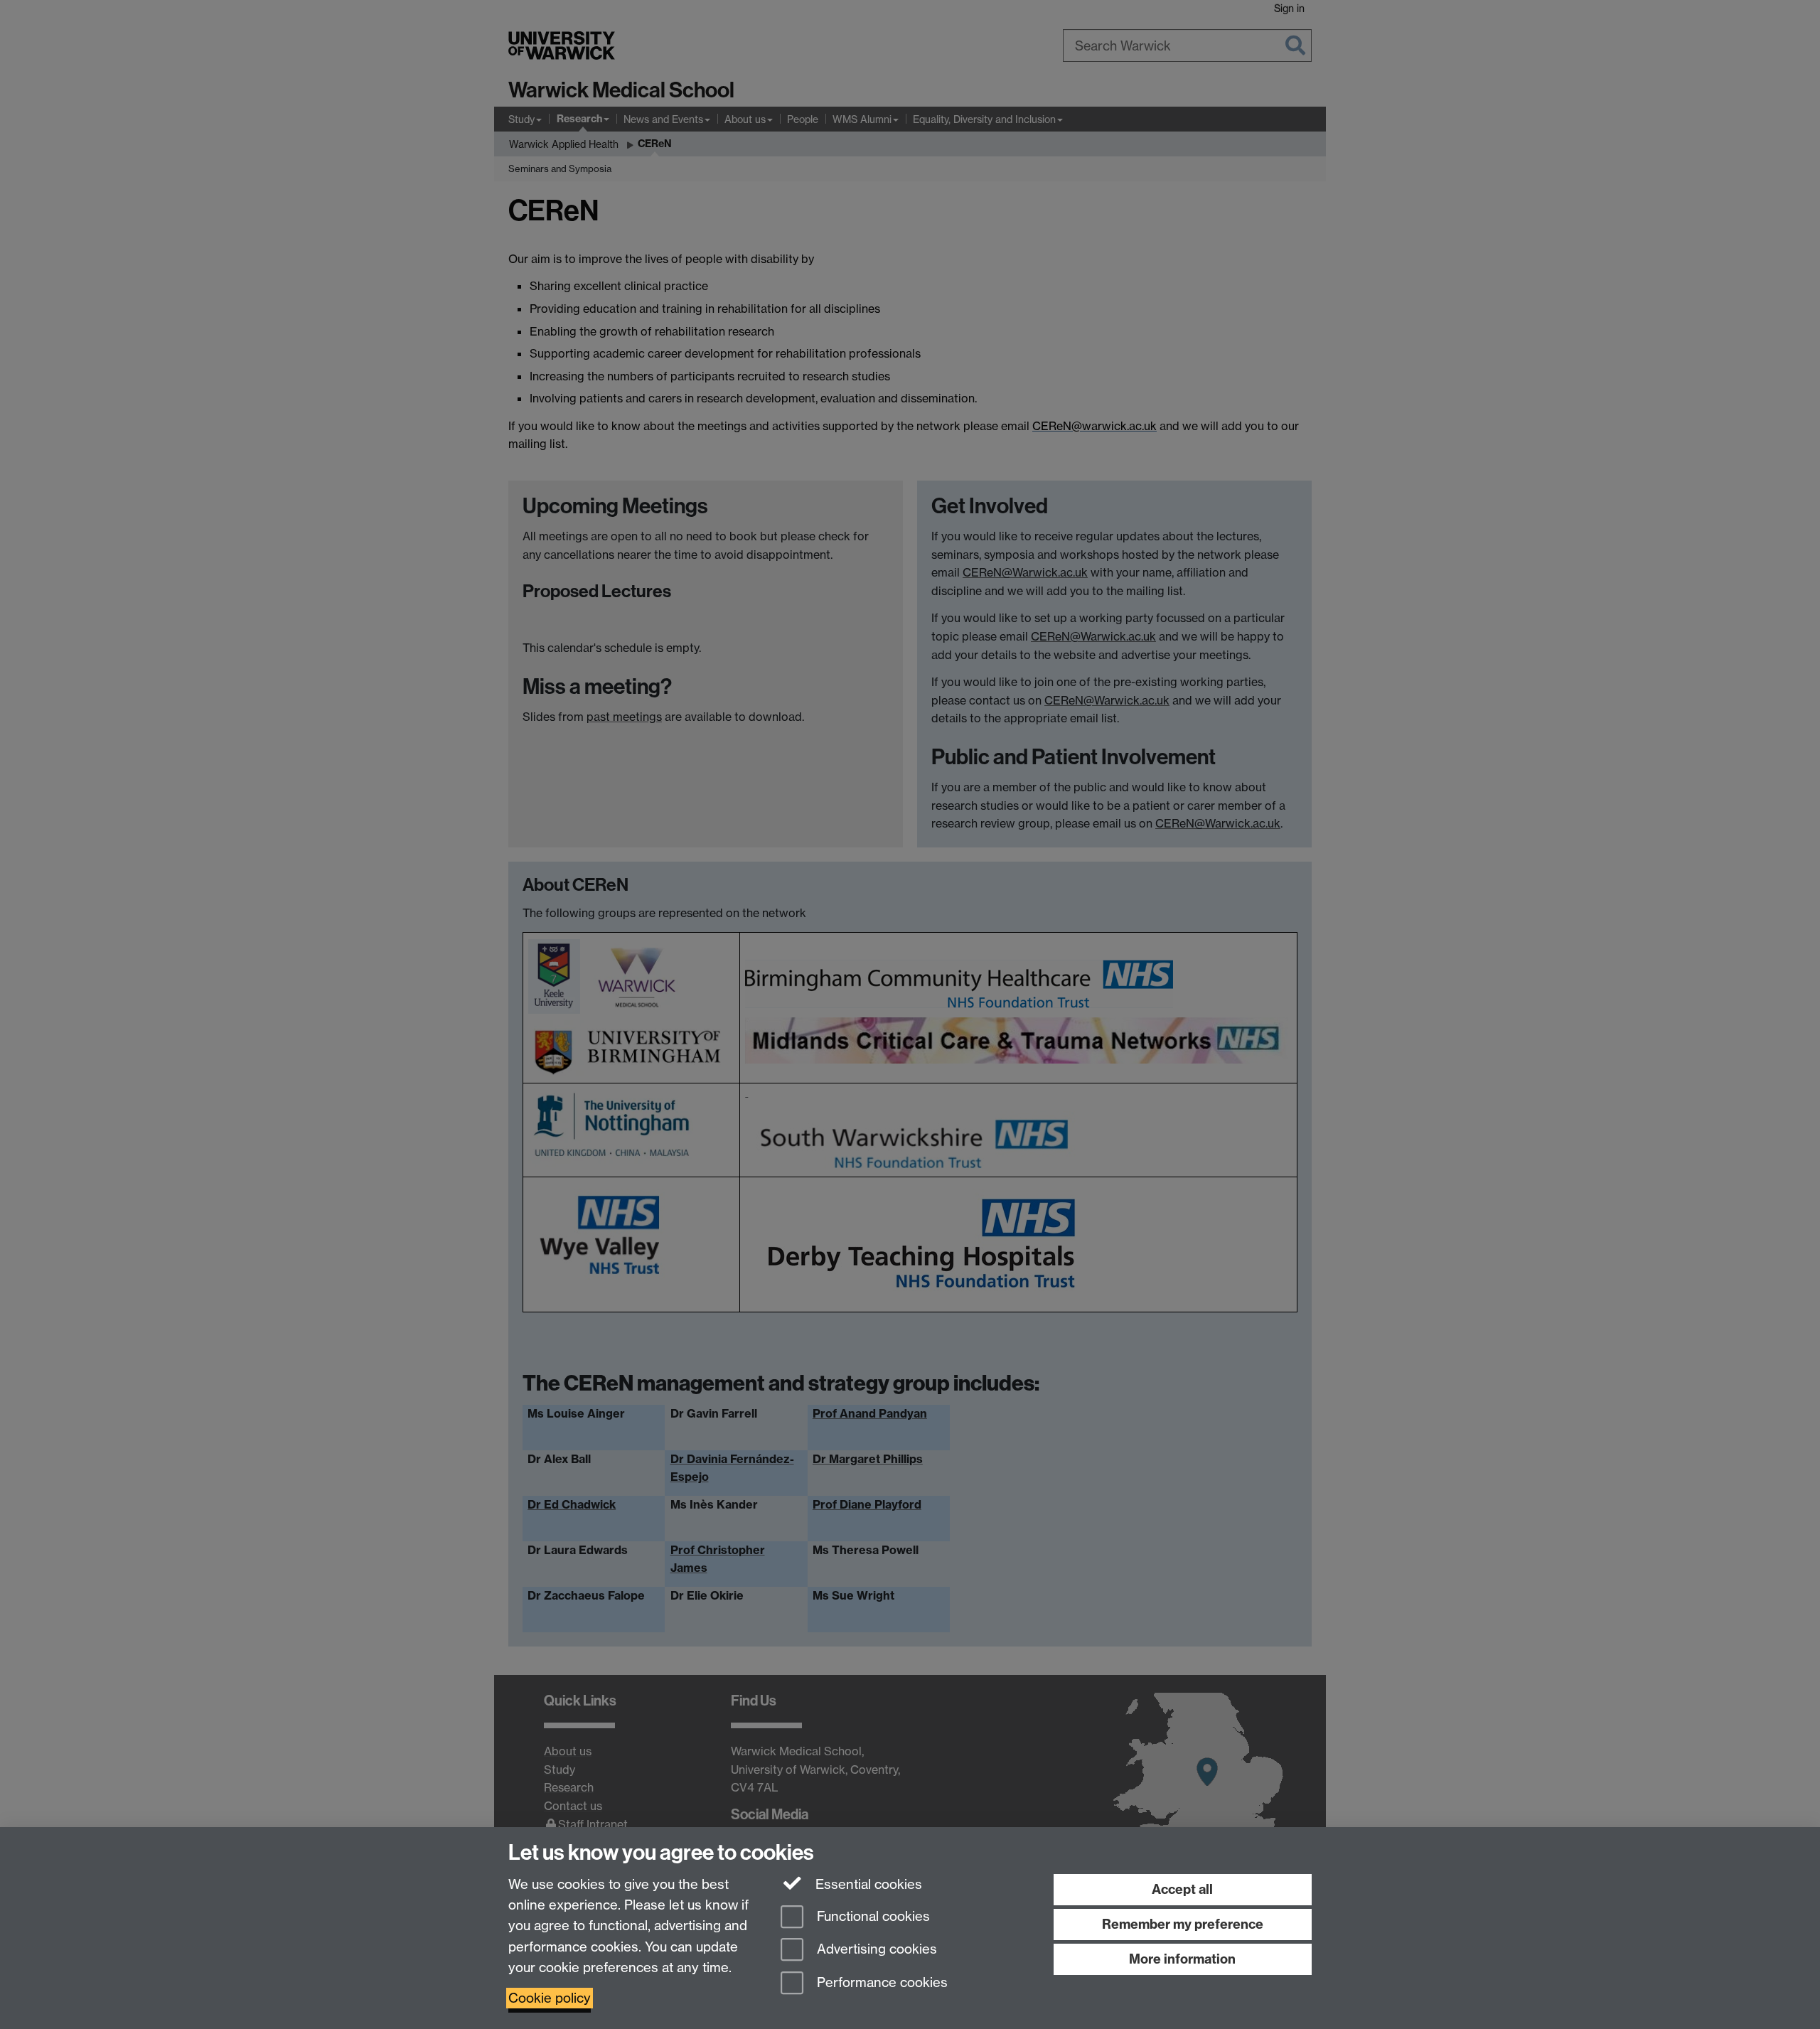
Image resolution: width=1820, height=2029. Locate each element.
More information (1182, 1959)
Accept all (1182, 1889)
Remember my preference (1183, 1924)
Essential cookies (867, 1884)
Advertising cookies (875, 1950)
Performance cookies (880, 1983)
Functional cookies (872, 1916)
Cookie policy (550, 1998)
